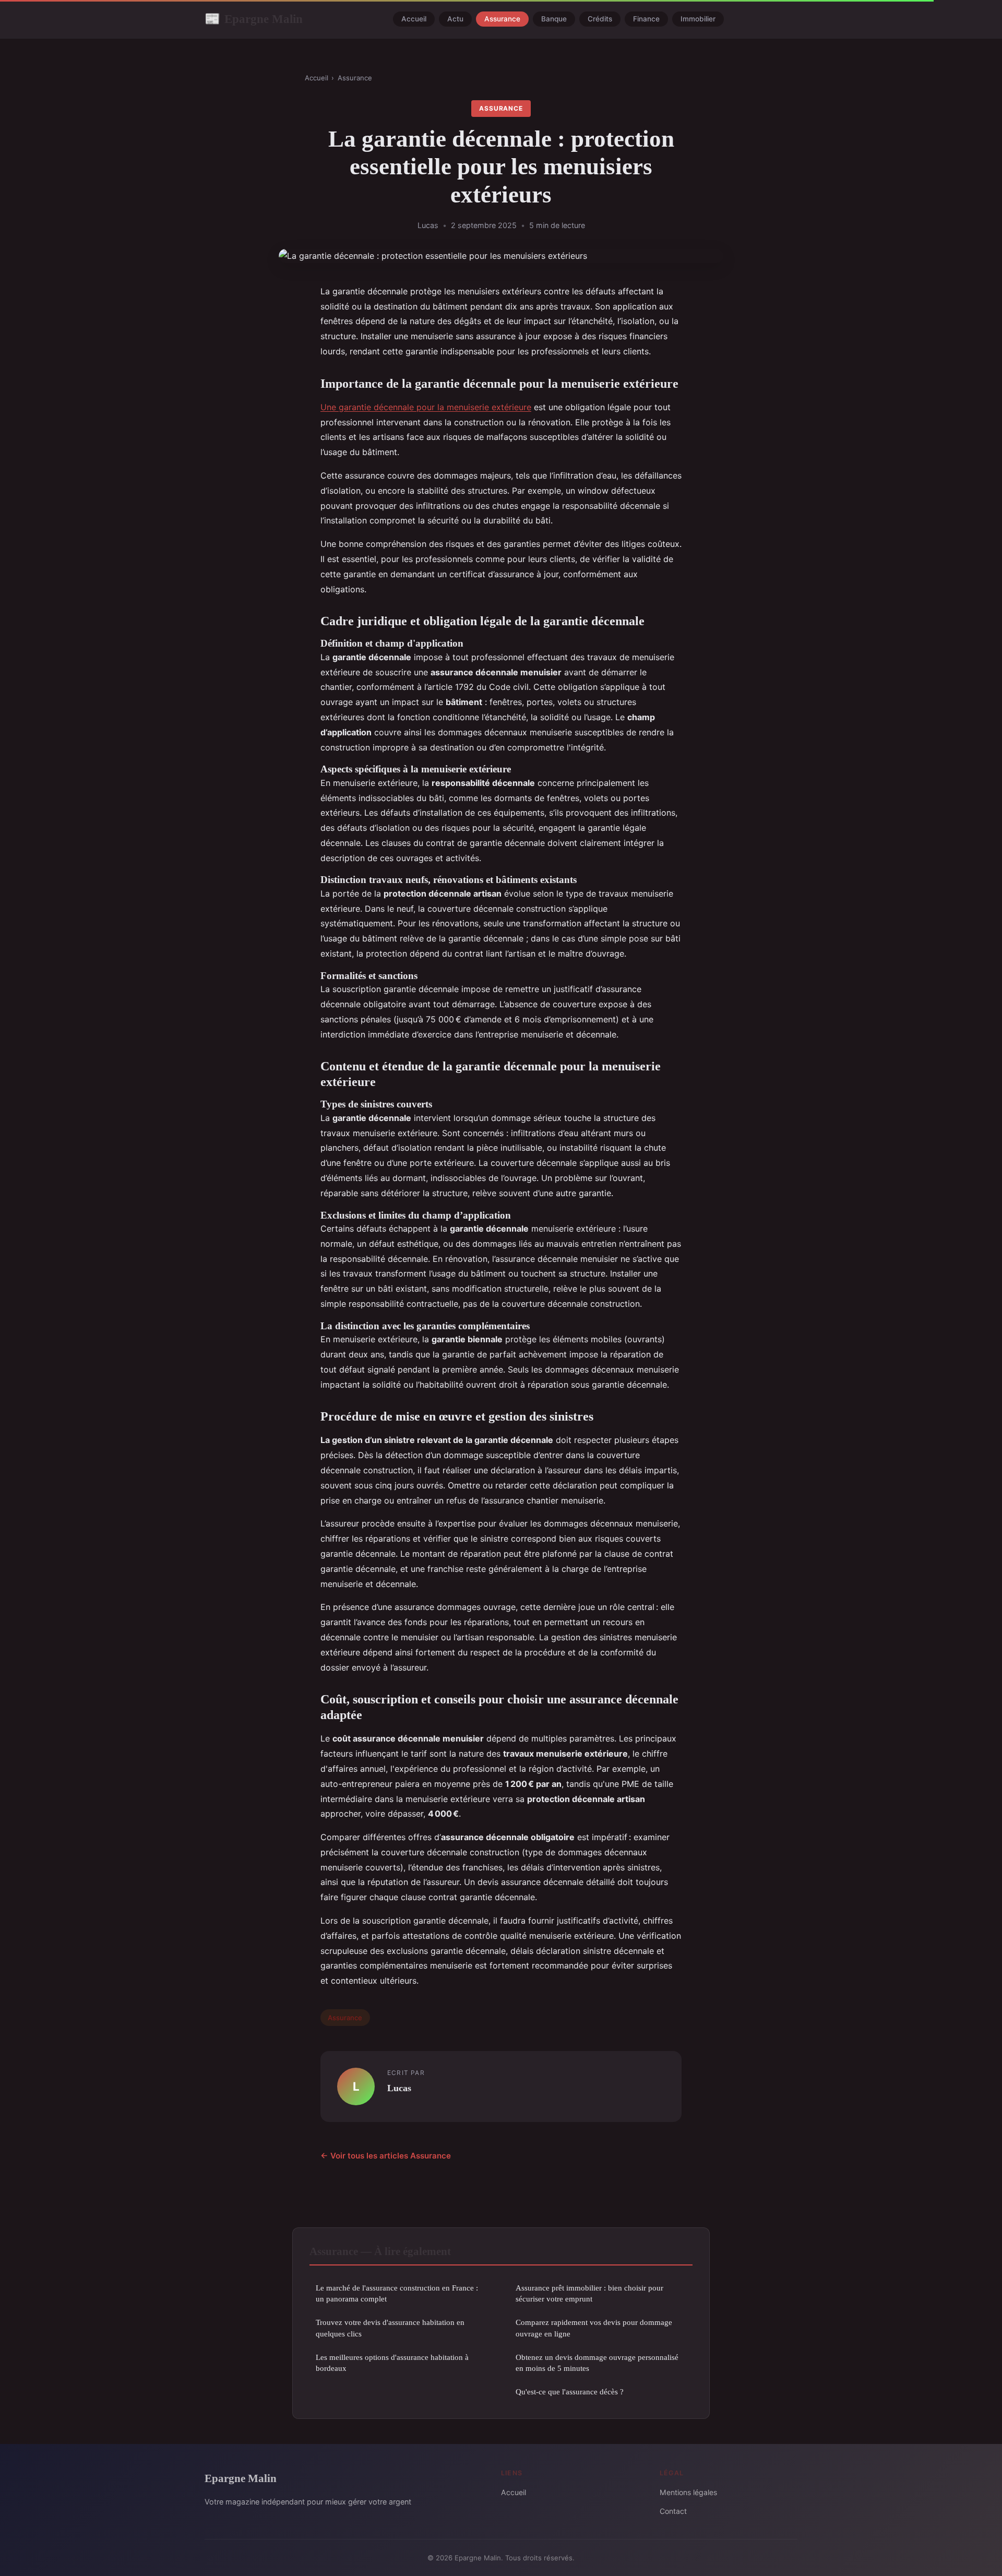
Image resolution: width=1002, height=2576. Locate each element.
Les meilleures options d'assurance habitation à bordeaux (392, 2363)
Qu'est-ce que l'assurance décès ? (570, 2392)
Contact (673, 2511)
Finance (646, 19)
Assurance (502, 19)
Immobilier (698, 19)
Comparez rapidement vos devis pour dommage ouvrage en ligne (594, 2328)
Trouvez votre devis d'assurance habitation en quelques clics (390, 2328)
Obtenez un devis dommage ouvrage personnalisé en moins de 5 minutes (597, 2363)
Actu (455, 19)
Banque (554, 19)
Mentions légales (688, 2492)
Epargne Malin (254, 19)
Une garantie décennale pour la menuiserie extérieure (426, 407)
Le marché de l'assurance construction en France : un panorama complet (397, 2293)
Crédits (600, 19)
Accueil (414, 19)
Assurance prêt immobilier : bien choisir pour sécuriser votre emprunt (589, 2293)
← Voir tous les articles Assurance (386, 2156)
